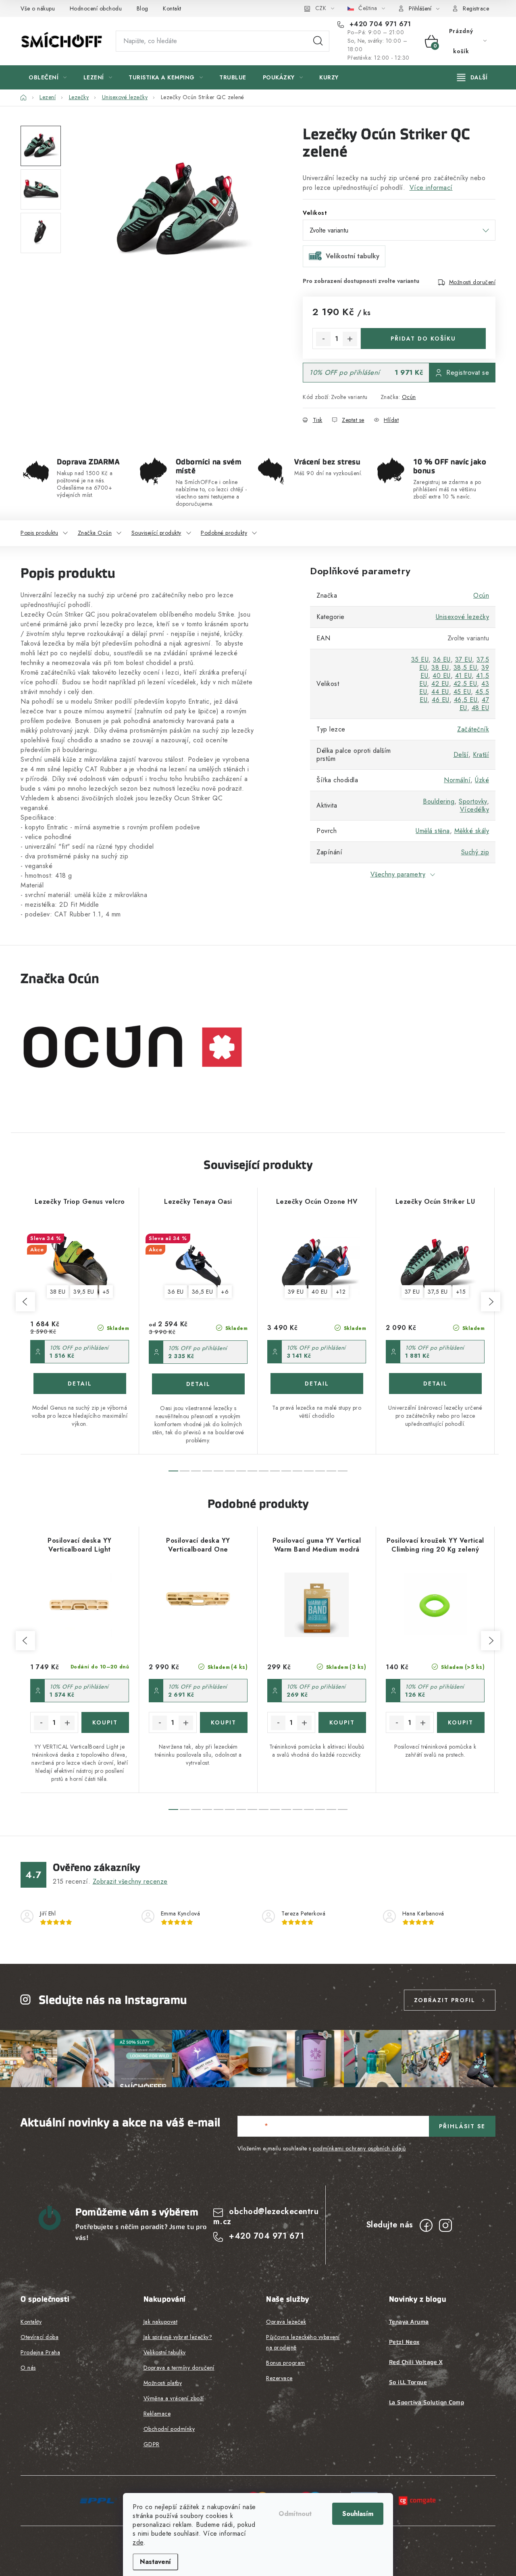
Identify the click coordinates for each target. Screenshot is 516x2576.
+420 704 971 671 (379, 24)
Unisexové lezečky (463, 617)
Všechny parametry (398, 874)
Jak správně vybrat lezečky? (178, 2337)
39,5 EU (84, 1292)
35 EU (420, 660)
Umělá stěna (433, 831)
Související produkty (156, 533)
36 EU (442, 660)
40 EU (442, 676)
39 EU (296, 1292)
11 (298, 1471)
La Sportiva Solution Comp (427, 2402)
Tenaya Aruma (409, 2322)
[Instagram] (445, 2225)
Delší (461, 755)
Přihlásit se (462, 2126)
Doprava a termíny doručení (179, 2368)
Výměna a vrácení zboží (174, 2398)
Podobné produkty (224, 533)
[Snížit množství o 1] (323, 339)
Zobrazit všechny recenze (130, 1881)
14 (331, 1471)
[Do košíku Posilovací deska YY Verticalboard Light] (105, 1722)
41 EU (464, 676)
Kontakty (31, 2322)
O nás (28, 2368)
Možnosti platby (163, 2383)
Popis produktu (39, 533)
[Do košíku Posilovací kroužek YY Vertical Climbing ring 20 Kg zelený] (461, 1722)
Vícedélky (475, 809)
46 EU (441, 700)
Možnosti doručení (472, 282)
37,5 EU (438, 1292)
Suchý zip (475, 852)
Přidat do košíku (423, 339)
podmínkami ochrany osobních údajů (359, 2148)
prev (25, 1302)
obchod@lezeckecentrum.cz (266, 2216)
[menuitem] (48, 77)
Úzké (482, 780)
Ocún (409, 397)
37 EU (464, 660)
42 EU (440, 684)
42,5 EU (465, 684)
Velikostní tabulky (165, 2352)
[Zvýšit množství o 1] (350, 339)
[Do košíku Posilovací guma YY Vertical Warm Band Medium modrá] (342, 1722)
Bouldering (439, 801)
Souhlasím (358, 2514)
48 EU (481, 708)
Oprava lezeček (286, 2322)
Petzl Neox (404, 2342)
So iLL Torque (408, 2382)
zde (138, 2542)
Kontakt (172, 8)
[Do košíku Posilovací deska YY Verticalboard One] (224, 1722)
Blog (143, 8)
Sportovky (473, 801)
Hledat (318, 41)
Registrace (476, 8)
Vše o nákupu (38, 8)
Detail (80, 1384)
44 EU (440, 692)
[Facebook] (426, 2225)
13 (320, 1471)
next (491, 1302)
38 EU (440, 668)
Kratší (481, 755)
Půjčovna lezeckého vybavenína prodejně (303, 2342)
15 (343, 1471)
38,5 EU (465, 668)
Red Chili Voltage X (416, 2362)
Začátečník (473, 729)
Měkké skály (472, 831)
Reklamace (157, 2414)
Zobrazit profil (445, 2000)
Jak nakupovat (161, 2322)
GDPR (152, 2444)
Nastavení (155, 2562)
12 (309, 1471)
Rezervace (279, 2378)
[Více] (472, 77)
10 (286, 1471)
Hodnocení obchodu (96, 8)
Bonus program (286, 2363)
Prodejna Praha (40, 2352)
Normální (457, 780)
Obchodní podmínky (169, 2429)
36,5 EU (203, 1292)
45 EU (462, 692)
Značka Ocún (95, 533)
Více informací (431, 188)
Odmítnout (295, 2514)
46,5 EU (466, 700)
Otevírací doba (40, 2337)
